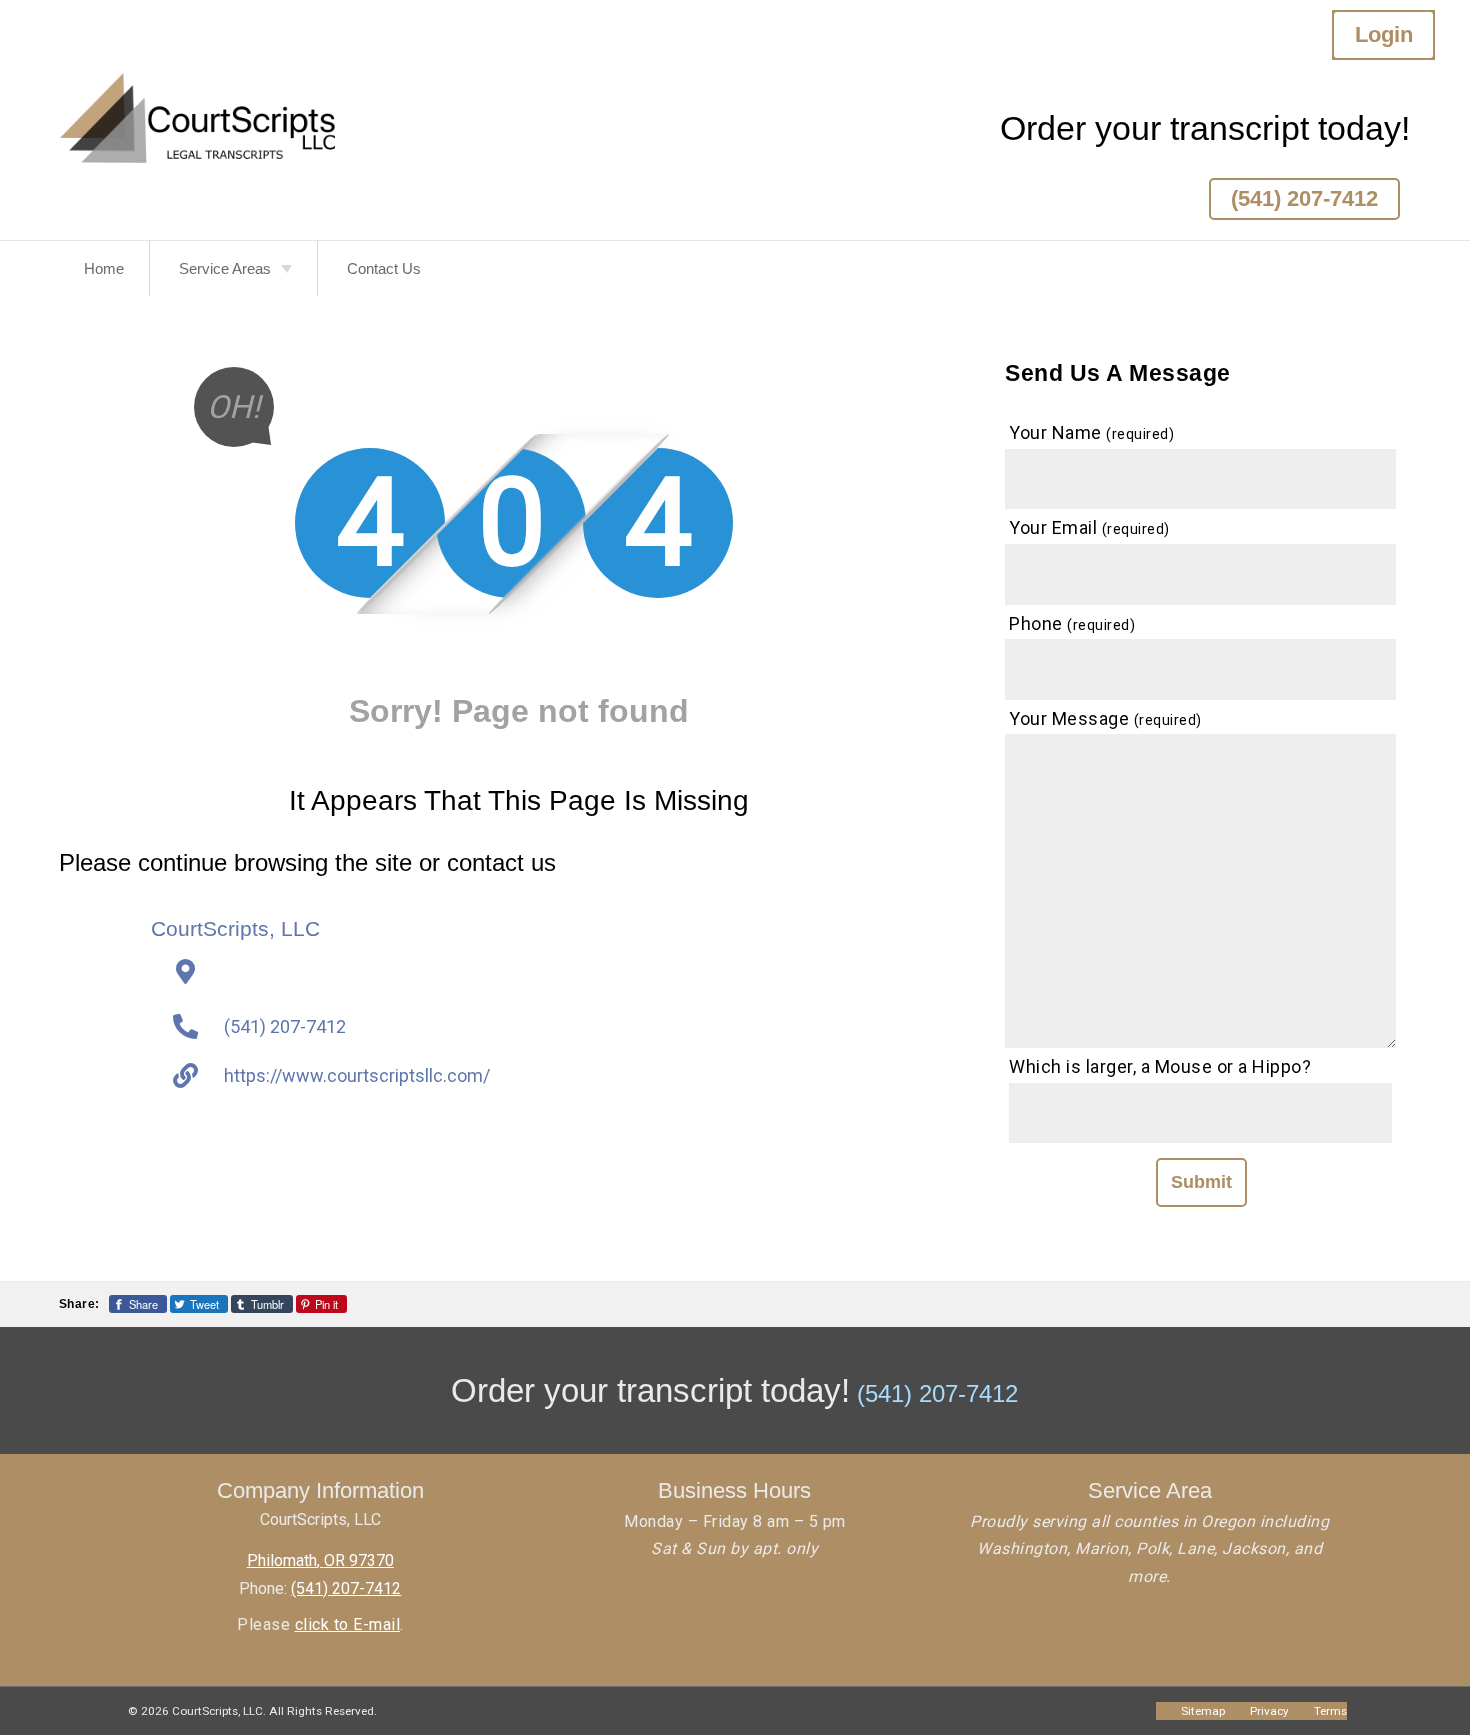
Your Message (1105, 718)
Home (104, 268)
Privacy (1269, 1711)
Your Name (1091, 432)
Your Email (1089, 527)
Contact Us (384, 268)
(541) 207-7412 (1304, 198)
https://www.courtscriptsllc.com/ (357, 1075)
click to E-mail (348, 1624)
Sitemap (1203, 1711)
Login (1384, 34)
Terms (1330, 1711)
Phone (1072, 623)
